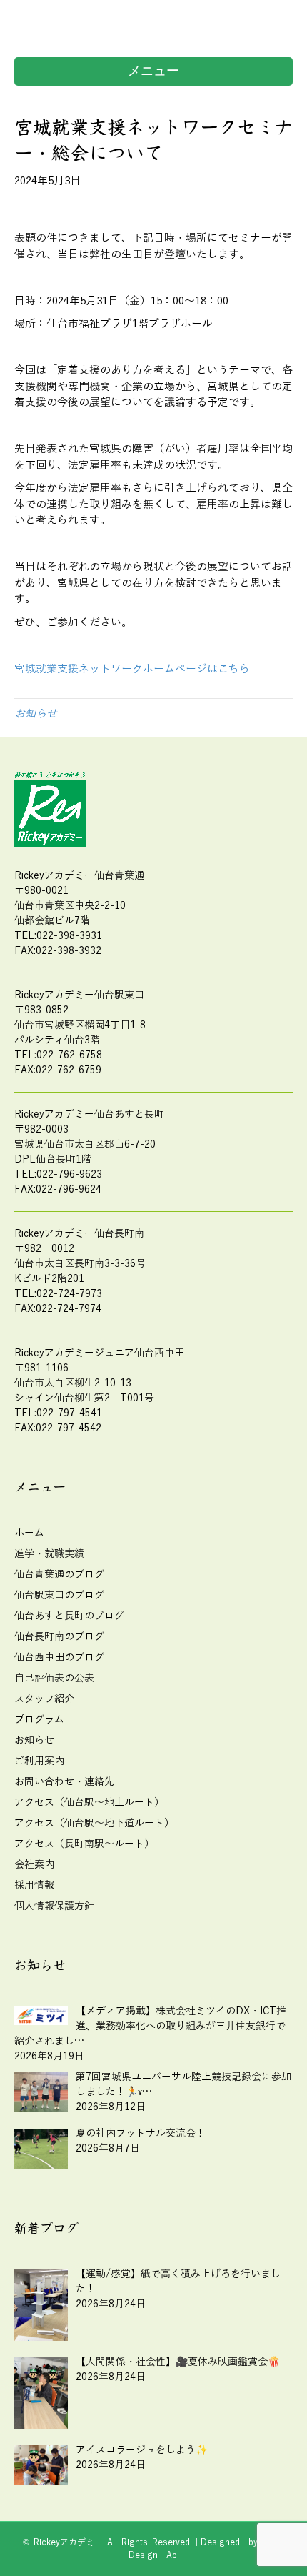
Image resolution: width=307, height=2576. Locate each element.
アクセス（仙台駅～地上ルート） (89, 1802)
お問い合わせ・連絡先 (64, 1782)
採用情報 (34, 1885)
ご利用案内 (39, 1761)
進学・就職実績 (49, 1554)
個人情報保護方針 (54, 1906)
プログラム (39, 1720)
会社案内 (34, 1865)
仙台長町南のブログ (59, 1637)
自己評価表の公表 (54, 1678)
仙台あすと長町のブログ (69, 1616)
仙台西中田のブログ (59, 1657)
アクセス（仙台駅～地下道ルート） (94, 1823)
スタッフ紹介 (44, 1699)
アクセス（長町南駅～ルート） (84, 1844)
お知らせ (36, 714)
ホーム (29, 1533)
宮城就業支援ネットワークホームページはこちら (132, 669)
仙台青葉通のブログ (59, 1575)
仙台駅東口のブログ (59, 1595)
